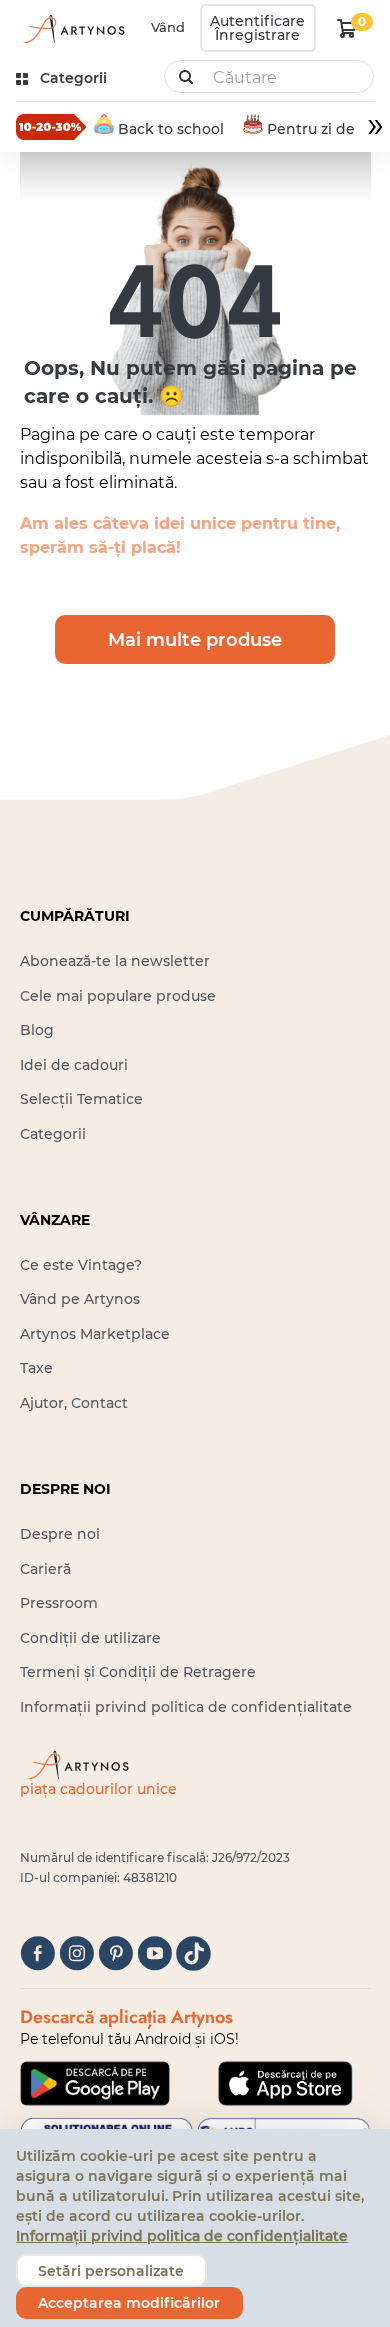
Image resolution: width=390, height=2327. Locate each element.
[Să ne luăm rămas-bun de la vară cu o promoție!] (51, 127)
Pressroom (59, 1603)
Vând (168, 27)
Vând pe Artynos (80, 1299)
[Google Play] (95, 2083)
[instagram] (76, 1953)
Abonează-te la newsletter (115, 961)
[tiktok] (193, 1953)
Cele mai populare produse (118, 996)
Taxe (36, 1368)
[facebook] (37, 1953)
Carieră (45, 1569)
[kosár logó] (347, 28)
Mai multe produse (195, 639)
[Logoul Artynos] (72, 28)
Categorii (53, 1134)
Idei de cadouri (74, 1065)
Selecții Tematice (81, 1099)
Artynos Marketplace (95, 1334)
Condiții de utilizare (90, 1638)
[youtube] (154, 1953)
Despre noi (60, 1534)
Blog (37, 1030)
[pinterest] (115, 1953)
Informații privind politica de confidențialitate (186, 1707)
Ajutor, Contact (74, 1403)
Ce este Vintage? (81, 1265)
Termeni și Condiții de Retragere (138, 1672)
